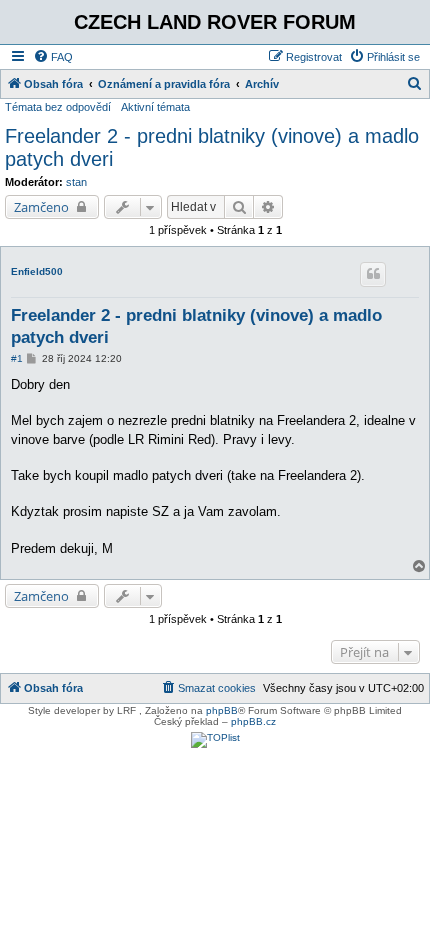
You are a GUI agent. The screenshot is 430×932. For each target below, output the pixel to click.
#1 (17, 358)
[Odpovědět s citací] (373, 274)
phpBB (222, 710)
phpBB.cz (253, 721)
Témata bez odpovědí (58, 107)
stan (76, 182)
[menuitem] (53, 57)
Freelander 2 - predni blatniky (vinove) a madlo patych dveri (212, 147)
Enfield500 (37, 271)
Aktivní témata (155, 107)
